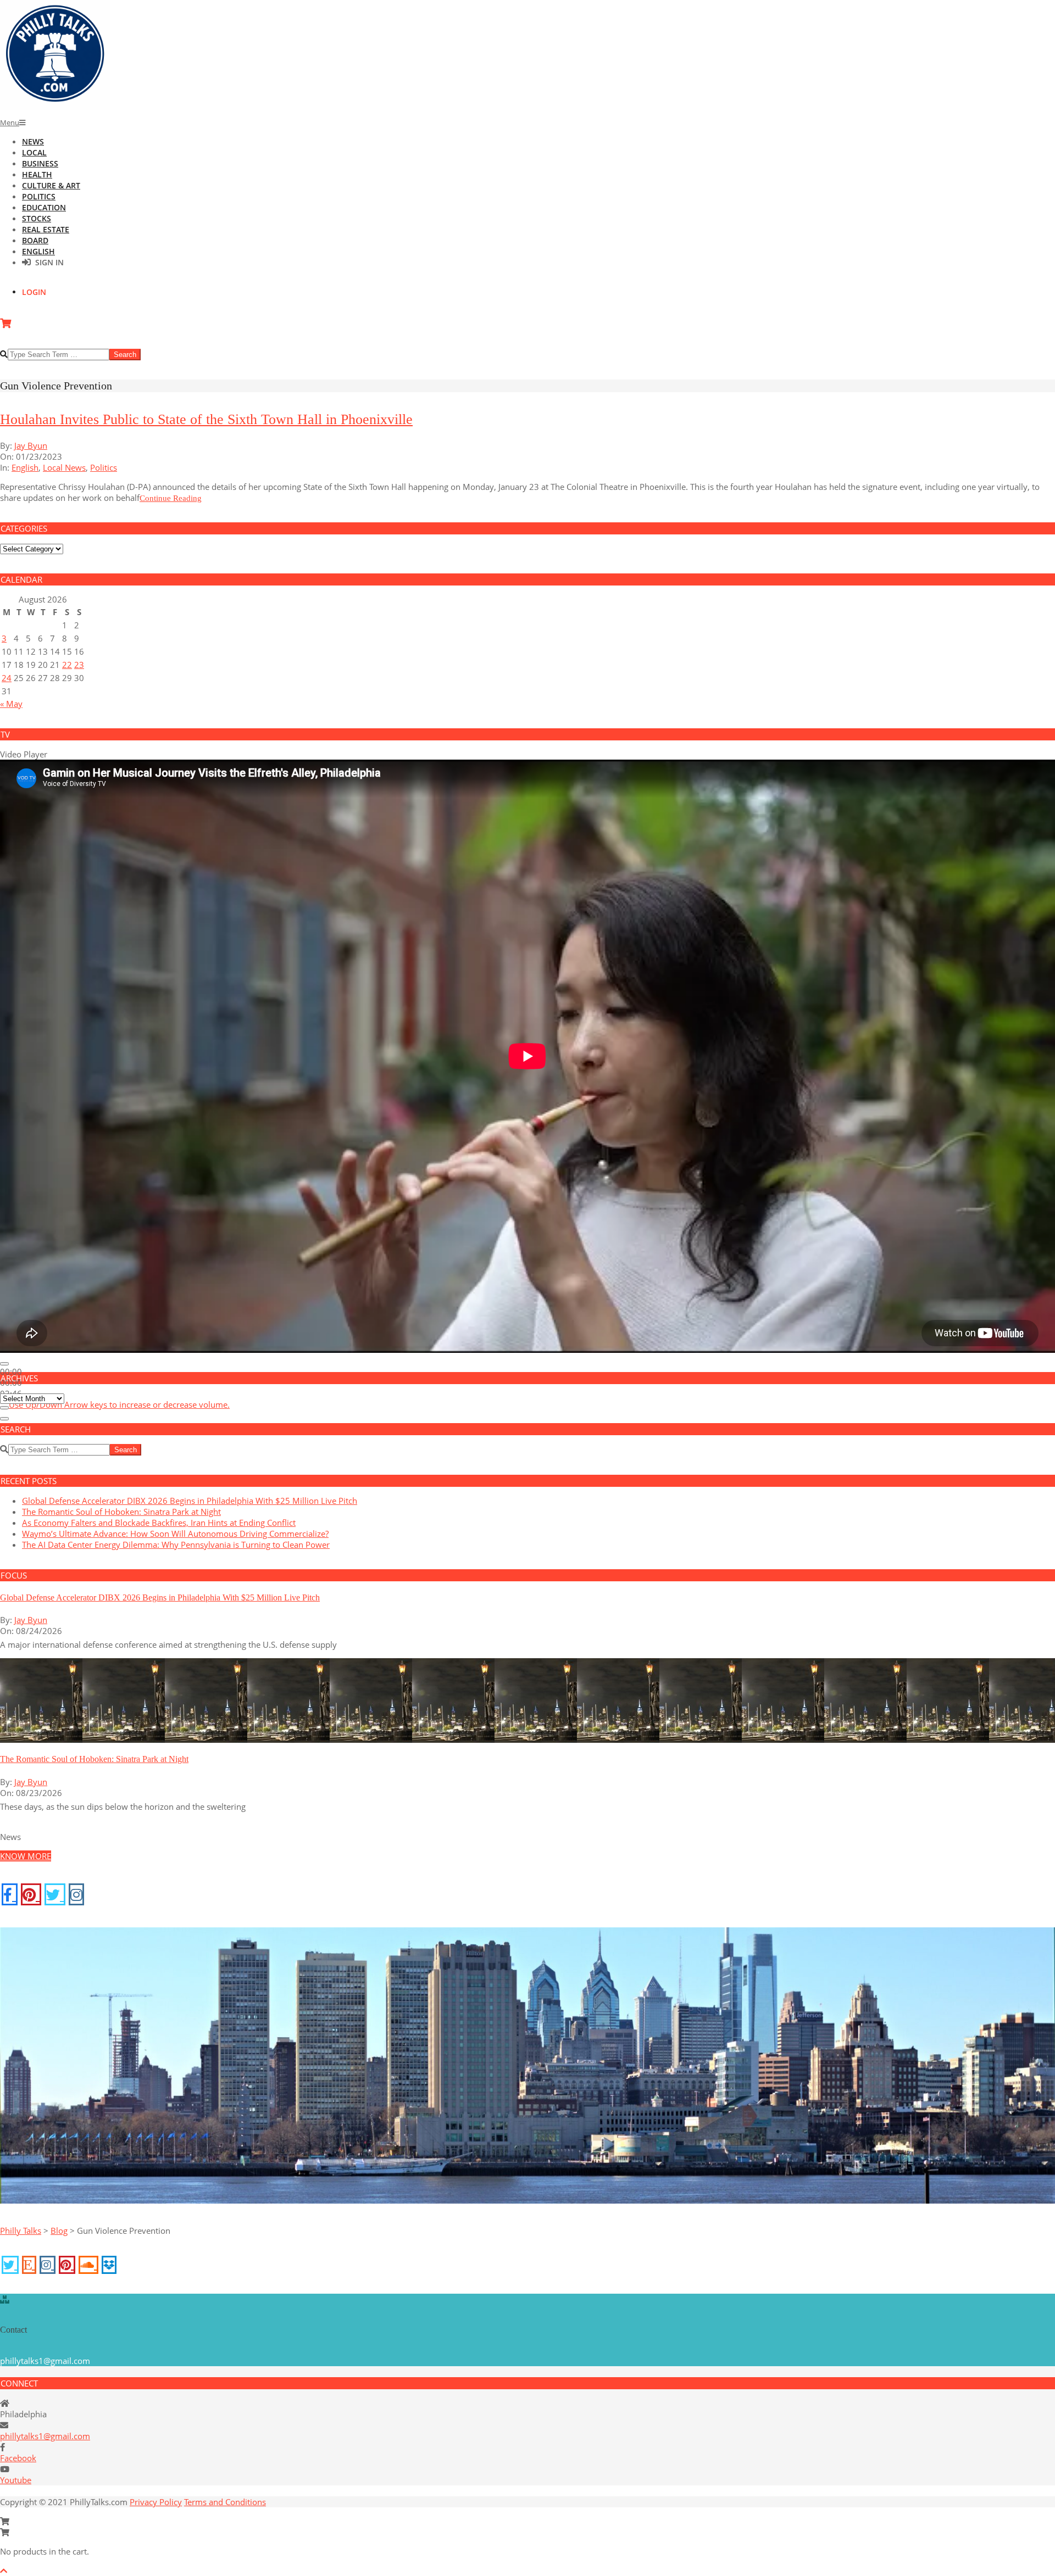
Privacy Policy (156, 2502)
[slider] (119, 1404)
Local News (64, 467)
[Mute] (4, 1408)
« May (11, 704)
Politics (104, 467)
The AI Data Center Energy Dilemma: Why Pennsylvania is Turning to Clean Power (176, 1545)
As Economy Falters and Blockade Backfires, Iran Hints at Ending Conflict (159, 1523)
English (25, 467)
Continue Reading (171, 498)
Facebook (18, 2458)
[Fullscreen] (4, 1419)
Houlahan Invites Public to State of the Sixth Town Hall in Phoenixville (206, 419)
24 (7, 678)
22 (67, 665)
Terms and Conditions (225, 2502)
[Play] (4, 1364)
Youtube (16, 2480)
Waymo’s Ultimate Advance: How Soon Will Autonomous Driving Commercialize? (175, 1534)
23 (79, 665)
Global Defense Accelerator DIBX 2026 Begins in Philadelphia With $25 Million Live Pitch (190, 1501)
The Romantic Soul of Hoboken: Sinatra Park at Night (121, 1512)
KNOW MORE (26, 1856)
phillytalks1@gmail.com (45, 2436)
